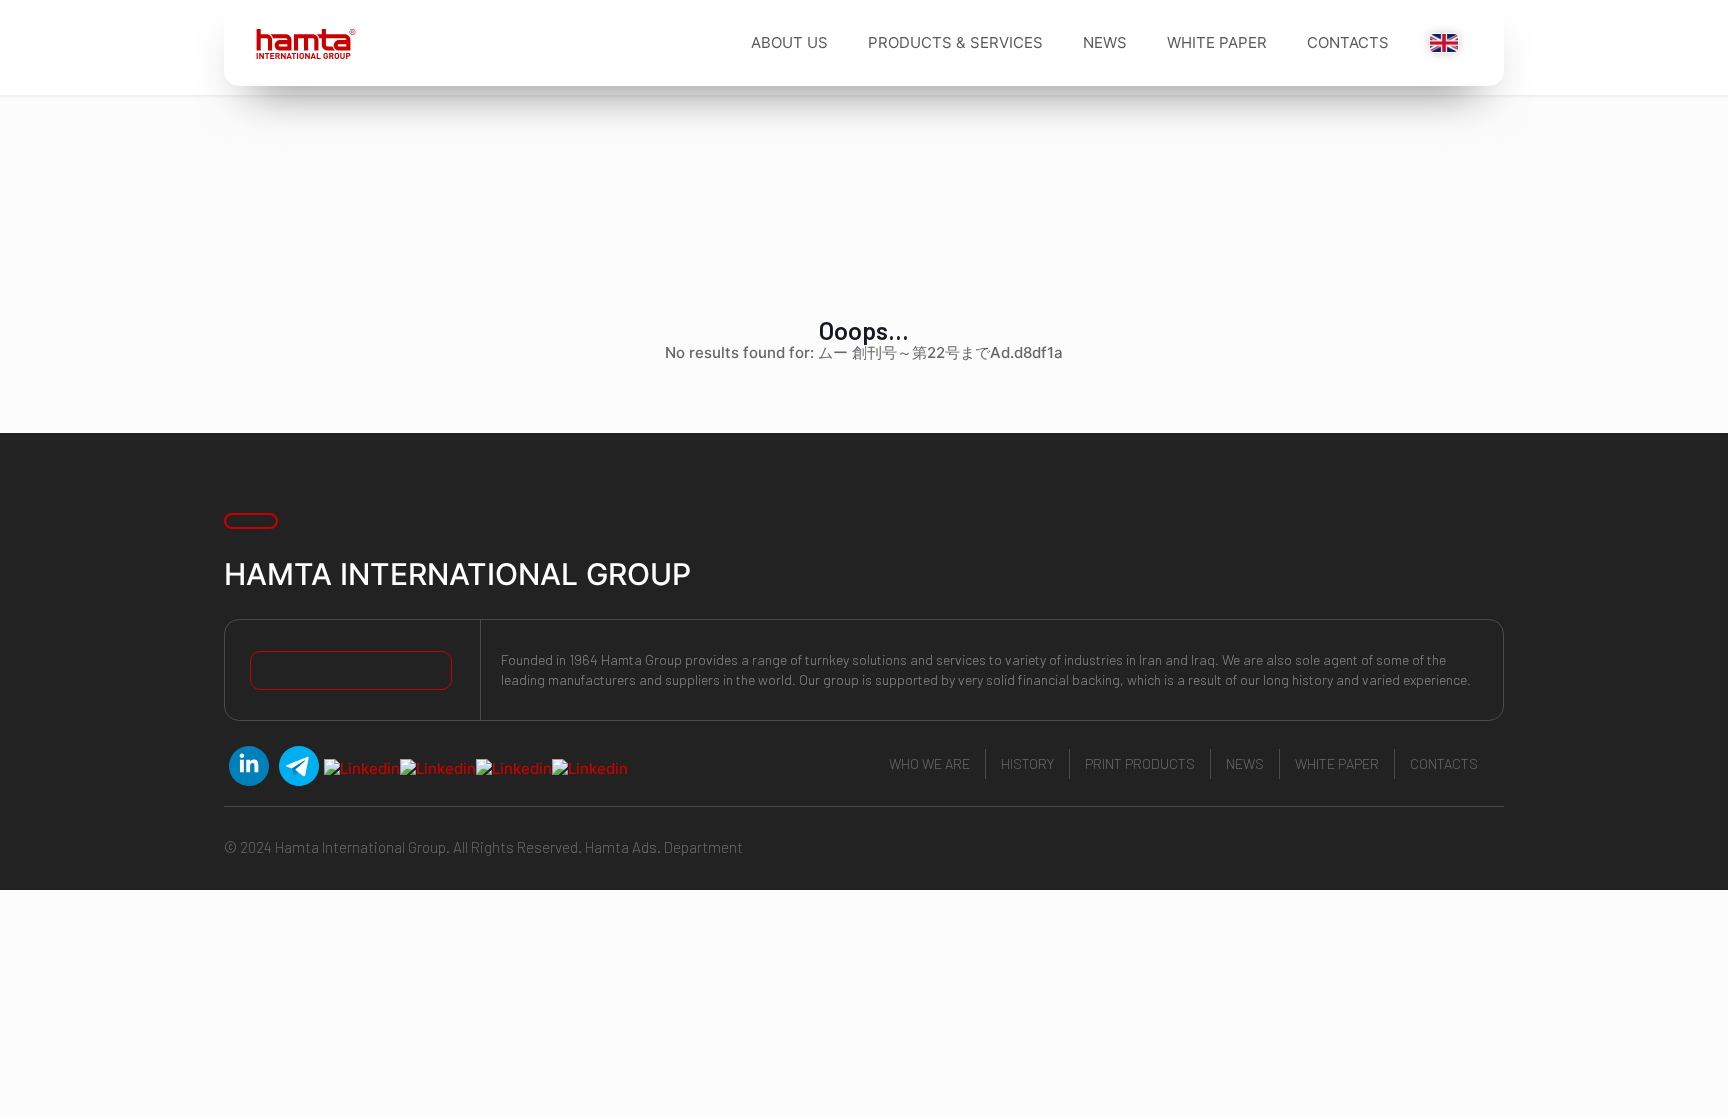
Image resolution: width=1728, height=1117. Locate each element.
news (1245, 763)
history (1027, 763)
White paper (1337, 763)
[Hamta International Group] (298, 43)
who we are (929, 763)
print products (1140, 763)
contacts (1444, 763)
